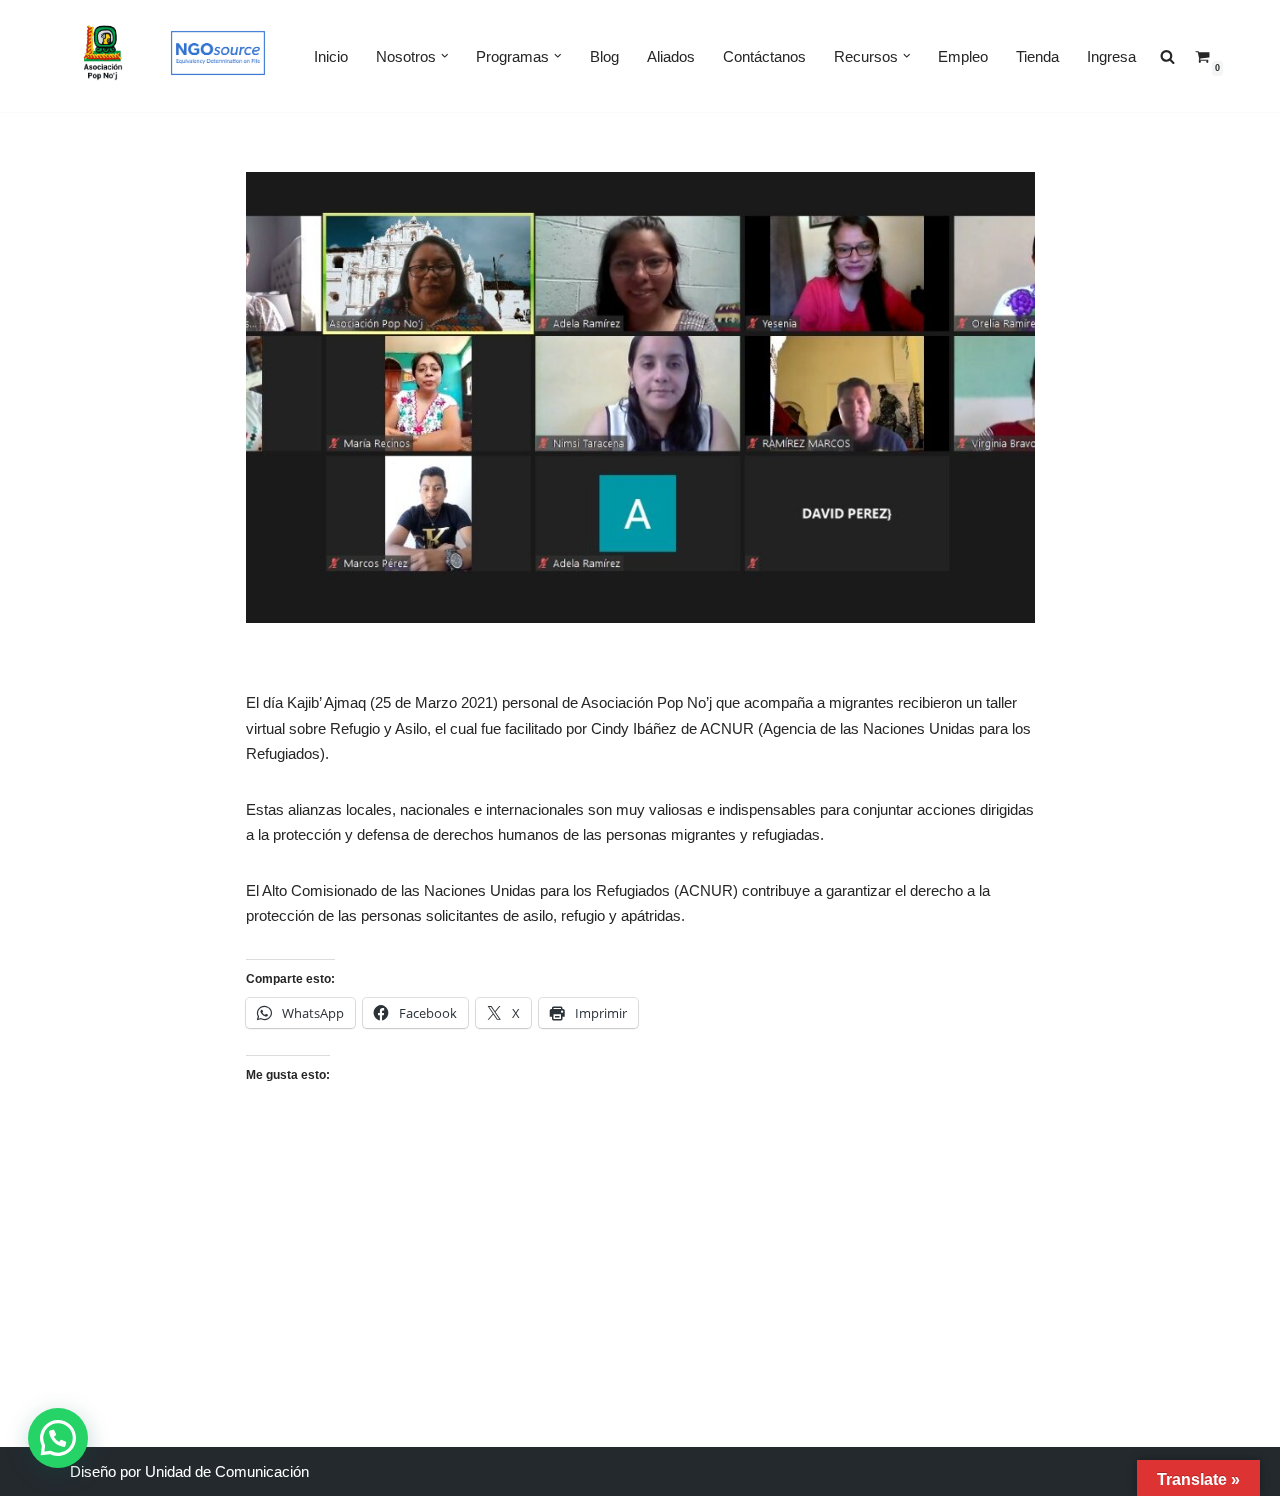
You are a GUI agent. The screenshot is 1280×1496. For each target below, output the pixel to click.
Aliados (671, 56)
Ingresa (1111, 56)
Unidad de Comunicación (227, 1471)
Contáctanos (764, 56)
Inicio (331, 56)
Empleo (963, 56)
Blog (604, 56)
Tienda (1037, 56)
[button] (445, 56)
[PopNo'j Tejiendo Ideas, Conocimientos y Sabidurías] (104, 56)
